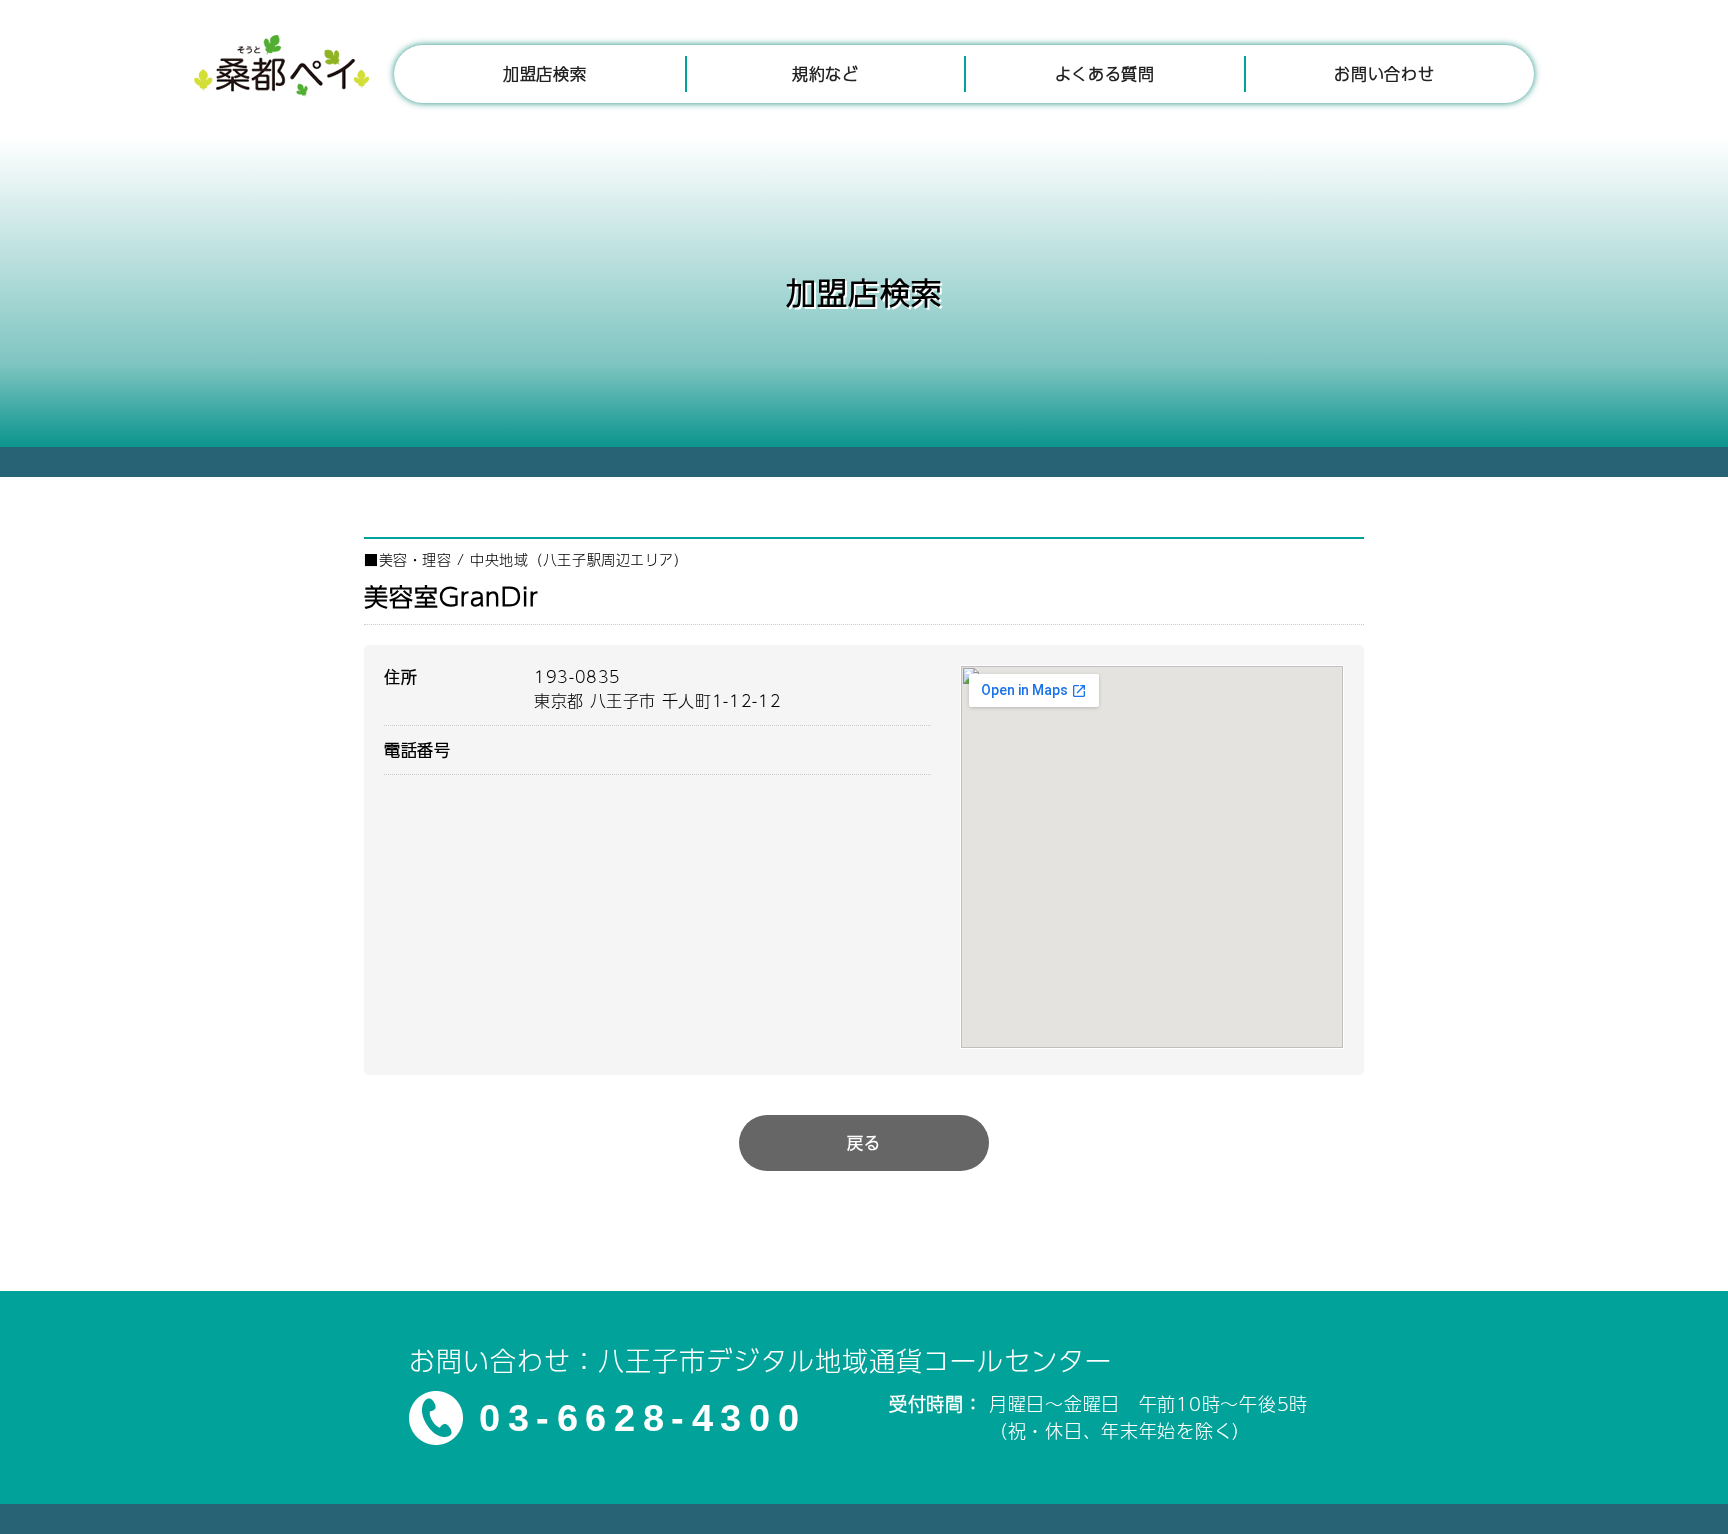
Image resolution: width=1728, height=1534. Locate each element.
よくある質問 (1105, 73)
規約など (825, 73)
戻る (863, 1142)
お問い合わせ (1384, 73)
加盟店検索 (544, 73)
